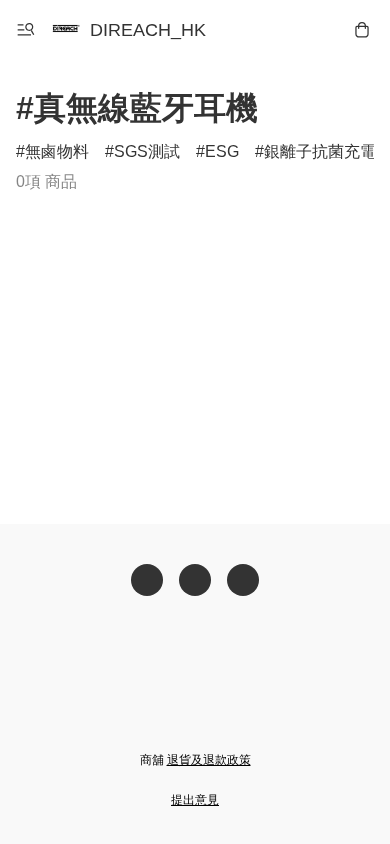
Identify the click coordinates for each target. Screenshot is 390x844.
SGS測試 (147, 151)
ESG (222, 151)
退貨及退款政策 (209, 760)
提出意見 (195, 800)
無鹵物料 (57, 151)
